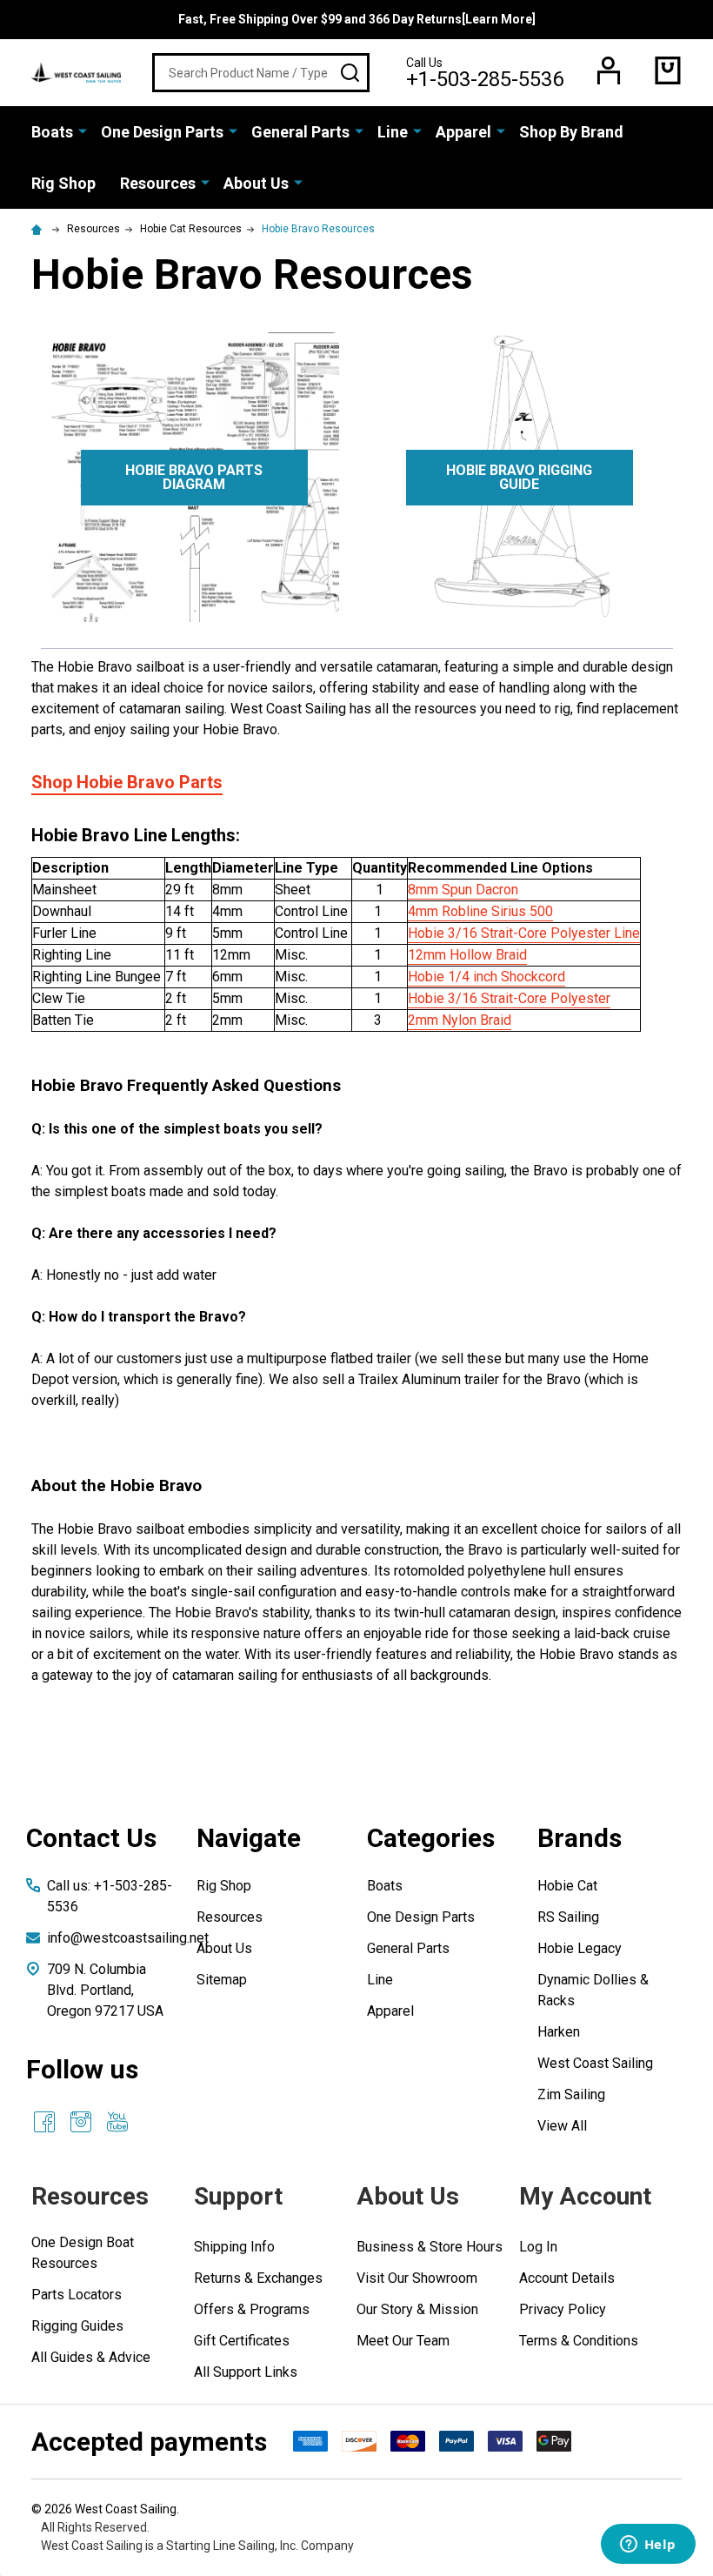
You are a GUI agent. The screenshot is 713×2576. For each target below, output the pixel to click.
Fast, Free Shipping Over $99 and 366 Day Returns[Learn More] (357, 19)
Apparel (463, 132)
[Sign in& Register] (609, 70)
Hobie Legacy (580, 1948)
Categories (431, 1838)
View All (562, 2126)
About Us (256, 183)
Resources (158, 183)
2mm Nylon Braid (460, 1020)
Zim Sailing (571, 2094)
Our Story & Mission (417, 2309)
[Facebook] (44, 2122)
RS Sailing (568, 1917)
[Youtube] (117, 2122)
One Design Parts (162, 132)
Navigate (249, 1838)
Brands (580, 1838)
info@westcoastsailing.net (128, 1938)
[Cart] (668, 70)
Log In (538, 2247)
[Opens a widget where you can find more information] (648, 2546)
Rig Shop (63, 183)
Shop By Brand (571, 132)
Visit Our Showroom (417, 2278)
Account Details (567, 2278)
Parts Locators (77, 2295)
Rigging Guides (77, 2326)
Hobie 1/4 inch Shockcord (486, 977)
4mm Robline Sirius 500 (480, 911)
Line (393, 132)
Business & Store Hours (430, 2247)
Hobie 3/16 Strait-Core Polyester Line (524, 933)
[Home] (39, 229)
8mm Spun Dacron (463, 890)
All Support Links (246, 2372)
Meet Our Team (403, 2341)
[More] (83, 130)
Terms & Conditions (579, 2341)
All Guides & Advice (91, 2357)
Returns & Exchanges (258, 2278)
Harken (559, 2032)
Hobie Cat (567, 1886)
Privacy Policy (563, 2309)
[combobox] (261, 73)
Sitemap (222, 1980)
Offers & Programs (252, 2309)
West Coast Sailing (595, 2063)
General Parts (300, 132)
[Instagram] (81, 2122)
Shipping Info (234, 2247)
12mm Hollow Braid (467, 955)
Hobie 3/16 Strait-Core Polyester (509, 998)
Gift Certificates (242, 2341)
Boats (52, 132)
